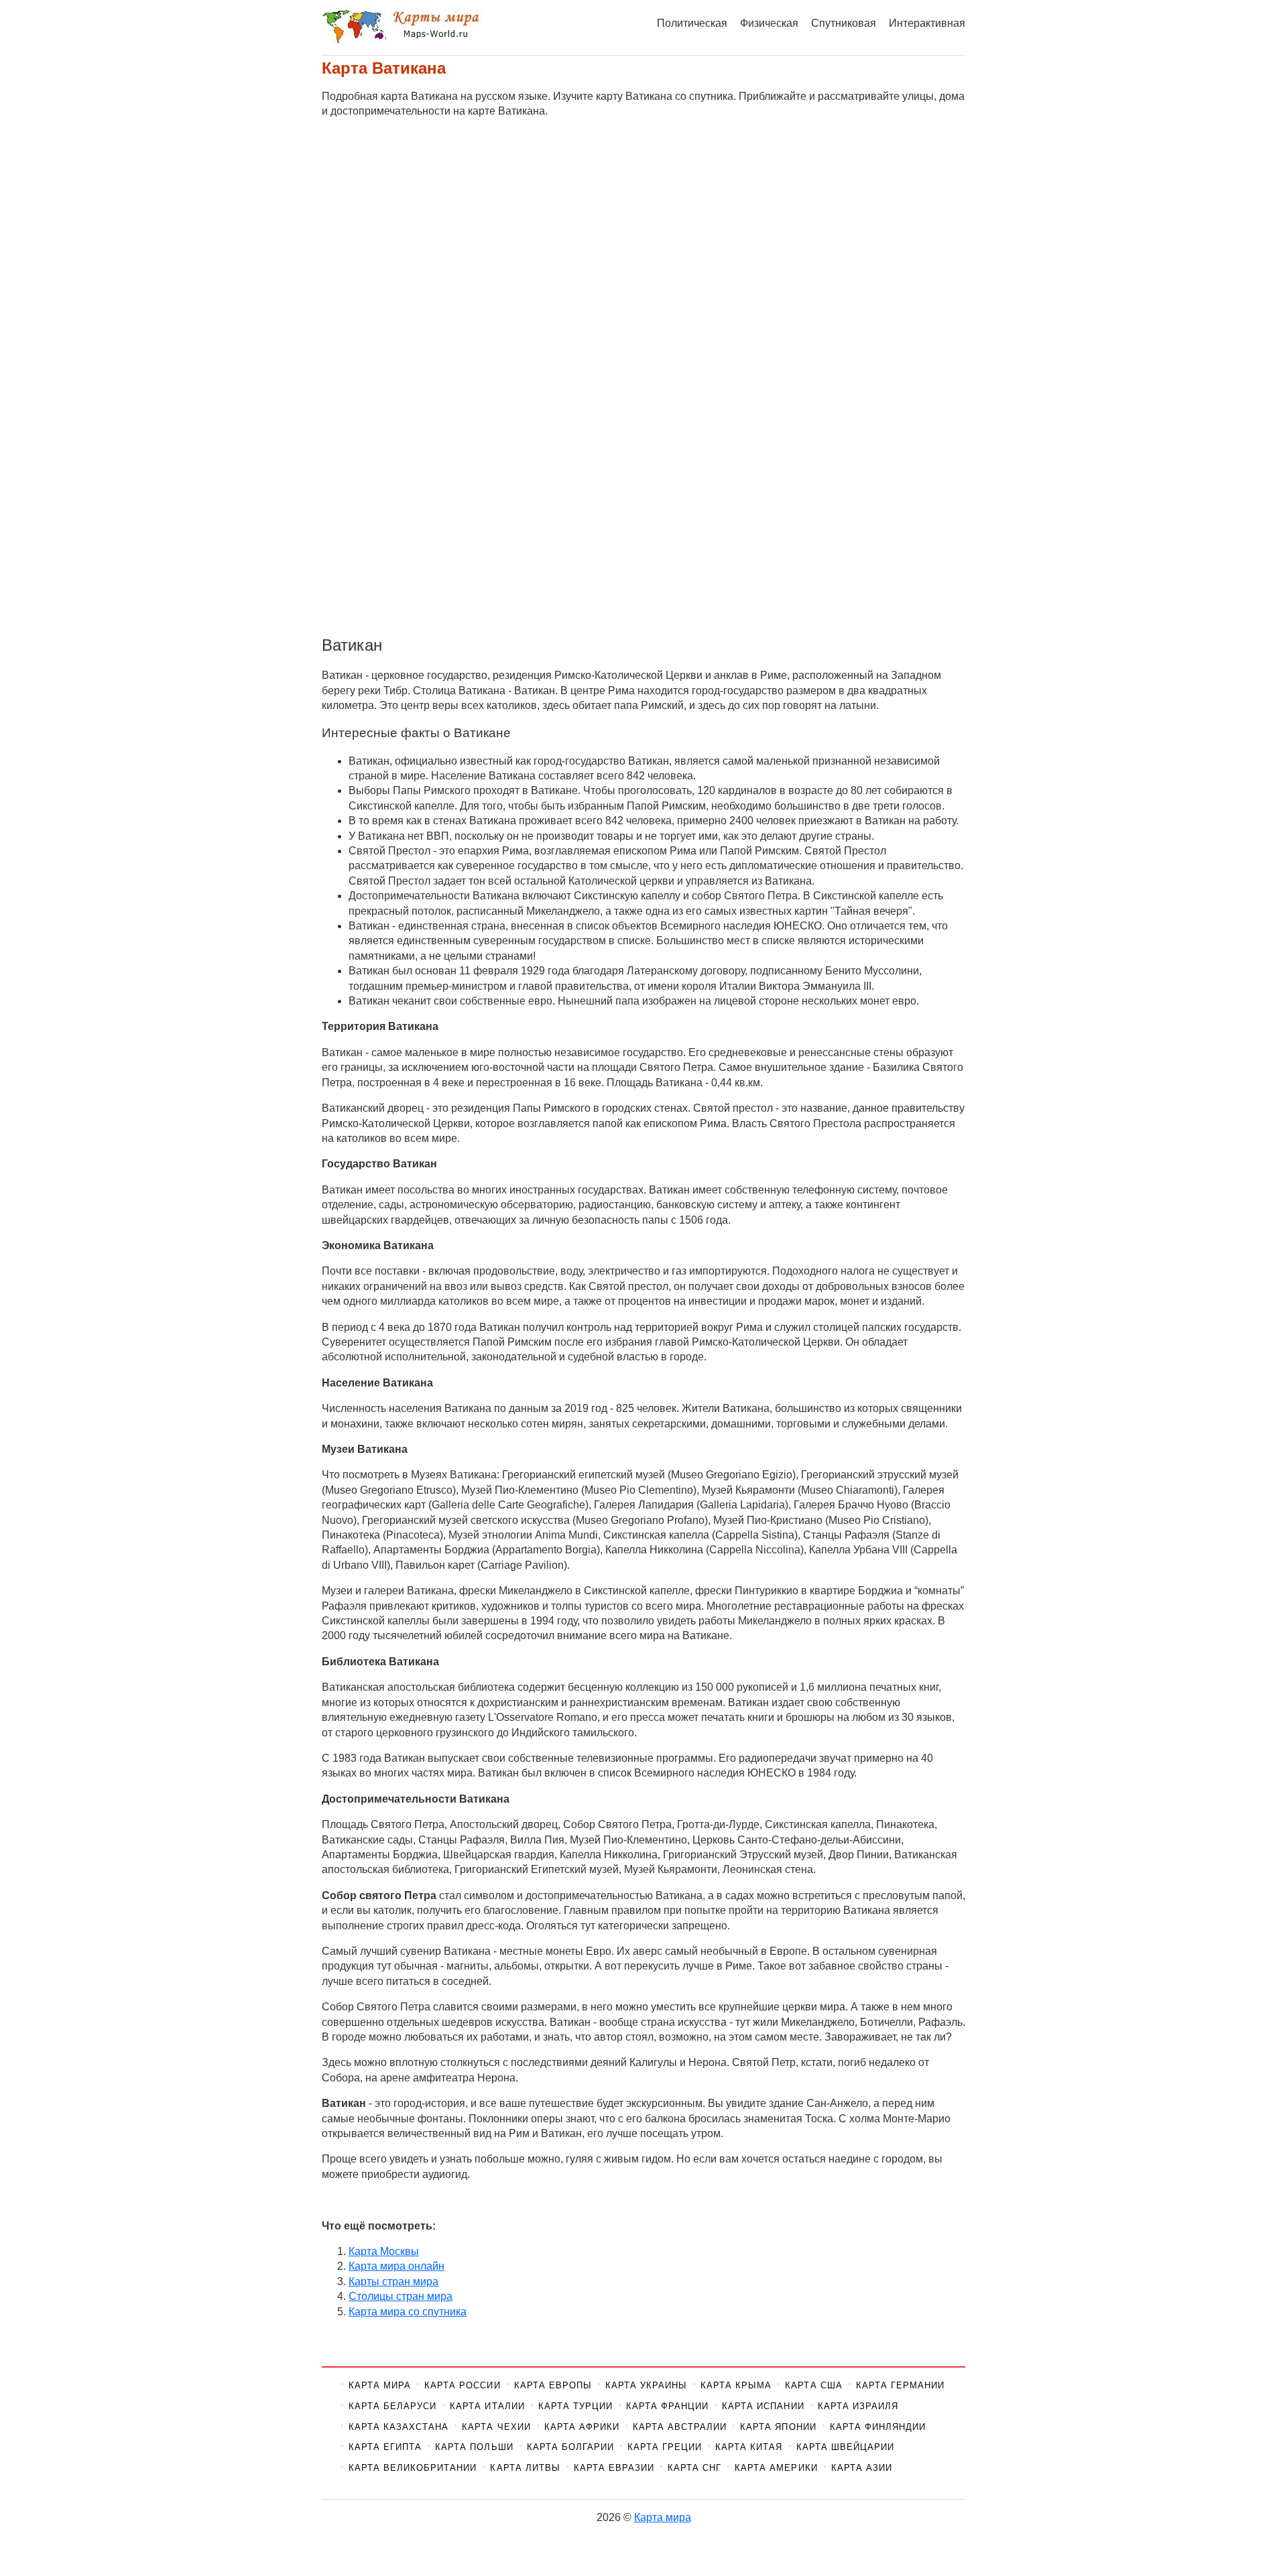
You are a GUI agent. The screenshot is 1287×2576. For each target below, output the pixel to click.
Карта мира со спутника (408, 2312)
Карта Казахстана (399, 2427)
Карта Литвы (525, 2468)
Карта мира (380, 2385)
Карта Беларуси (392, 2406)
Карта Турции (575, 2406)
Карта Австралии (680, 2427)
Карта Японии (778, 2427)
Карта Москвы (384, 2251)
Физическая (769, 23)
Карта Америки (776, 2468)
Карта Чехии (496, 2427)
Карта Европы (553, 2385)
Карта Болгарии (570, 2447)
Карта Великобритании (413, 2468)
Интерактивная (927, 23)
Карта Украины (646, 2385)
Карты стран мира (393, 2281)
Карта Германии (900, 2385)
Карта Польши (474, 2447)
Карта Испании (763, 2406)
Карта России (462, 2385)
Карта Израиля (858, 2406)
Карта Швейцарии (845, 2447)
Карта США (813, 2385)
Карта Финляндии (878, 2427)
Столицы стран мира (401, 2296)
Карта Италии (487, 2406)
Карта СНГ (694, 2468)
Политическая (692, 23)
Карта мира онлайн (396, 2266)
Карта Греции (665, 2447)
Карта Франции (667, 2406)
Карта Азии (862, 2468)
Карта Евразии (614, 2468)
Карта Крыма (736, 2385)
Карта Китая (749, 2447)
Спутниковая (844, 23)
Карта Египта (385, 2447)
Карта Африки (582, 2427)
